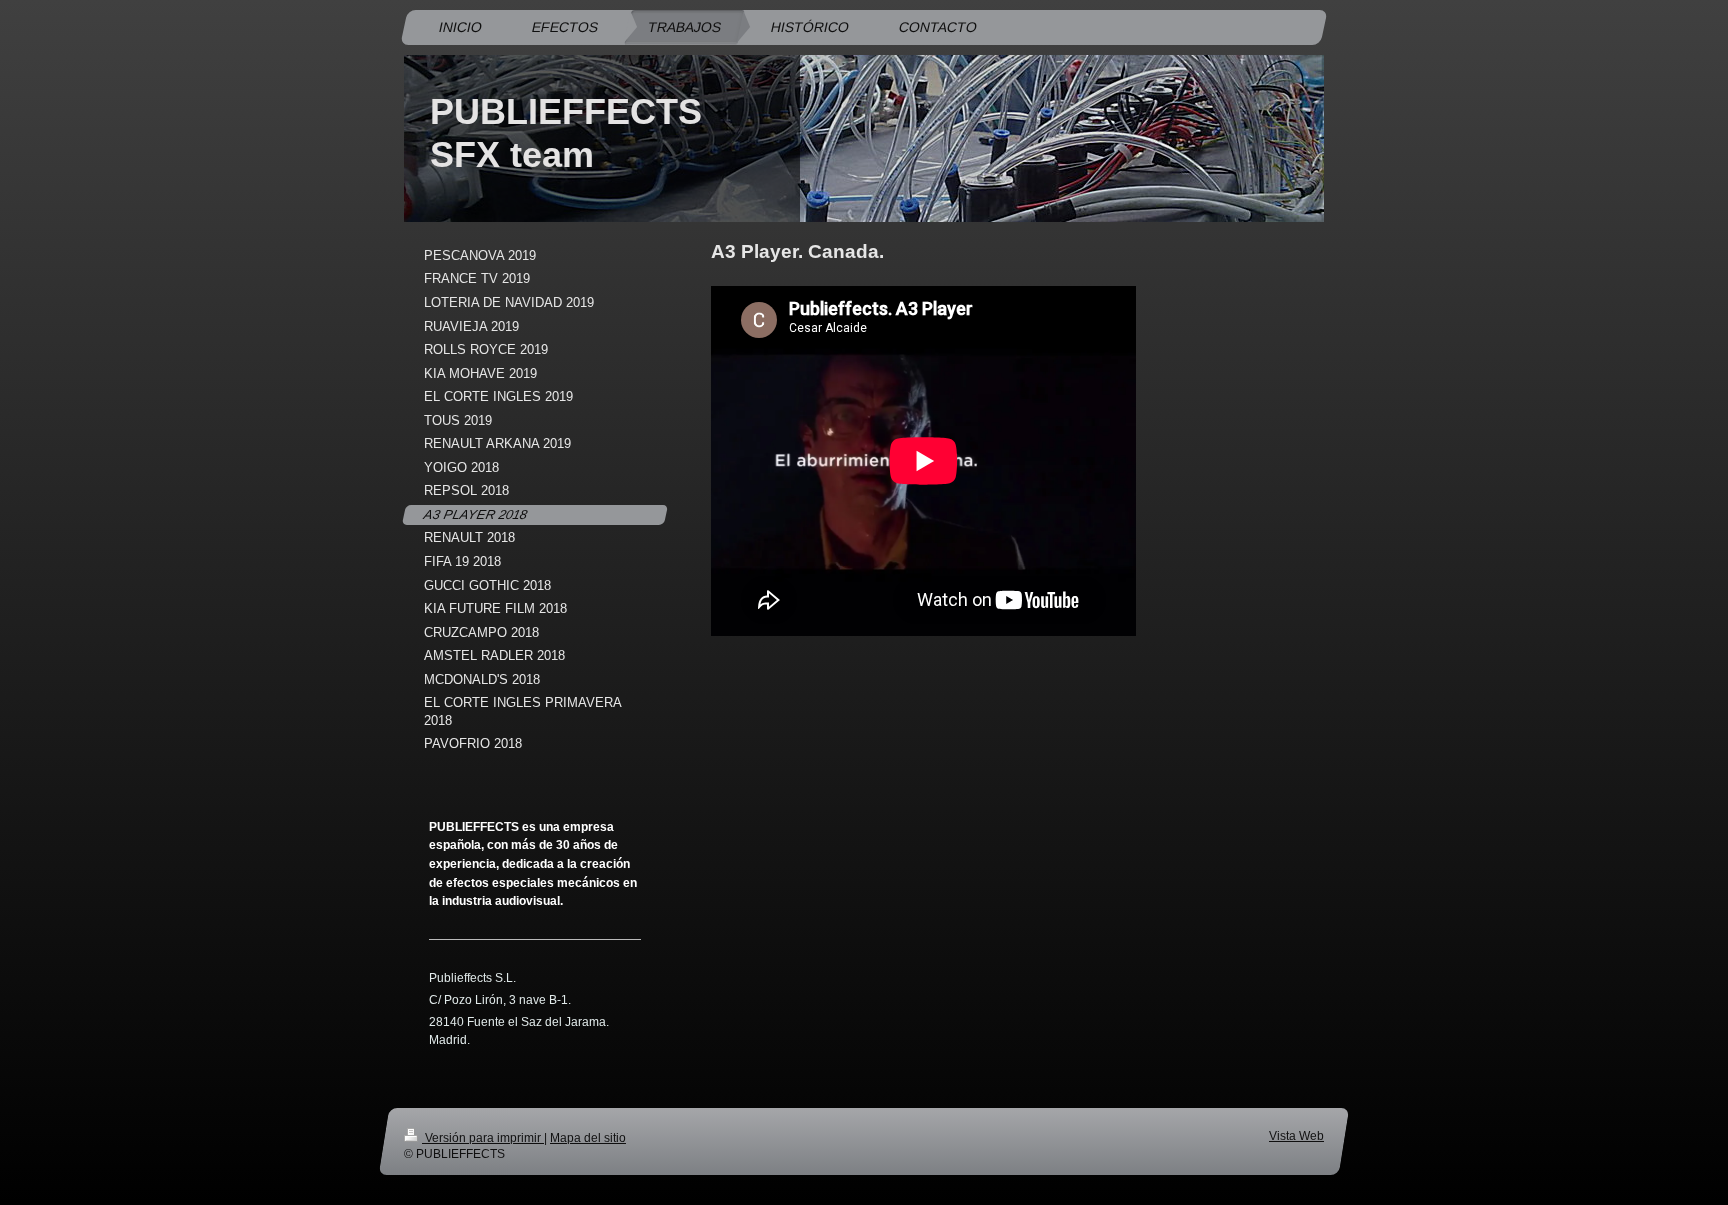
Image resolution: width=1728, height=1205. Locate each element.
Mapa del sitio (588, 1137)
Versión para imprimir (483, 1137)
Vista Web (1296, 1135)
